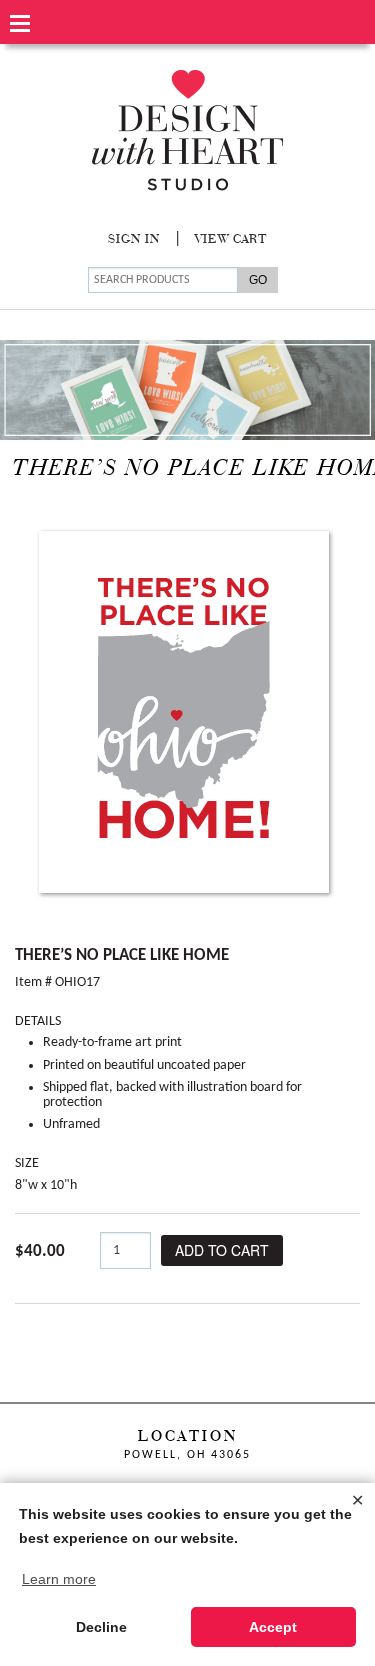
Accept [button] (273, 1627)
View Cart (231, 240)
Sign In (134, 240)
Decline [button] (101, 1627)
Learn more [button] (59, 1579)
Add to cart (222, 1250)
